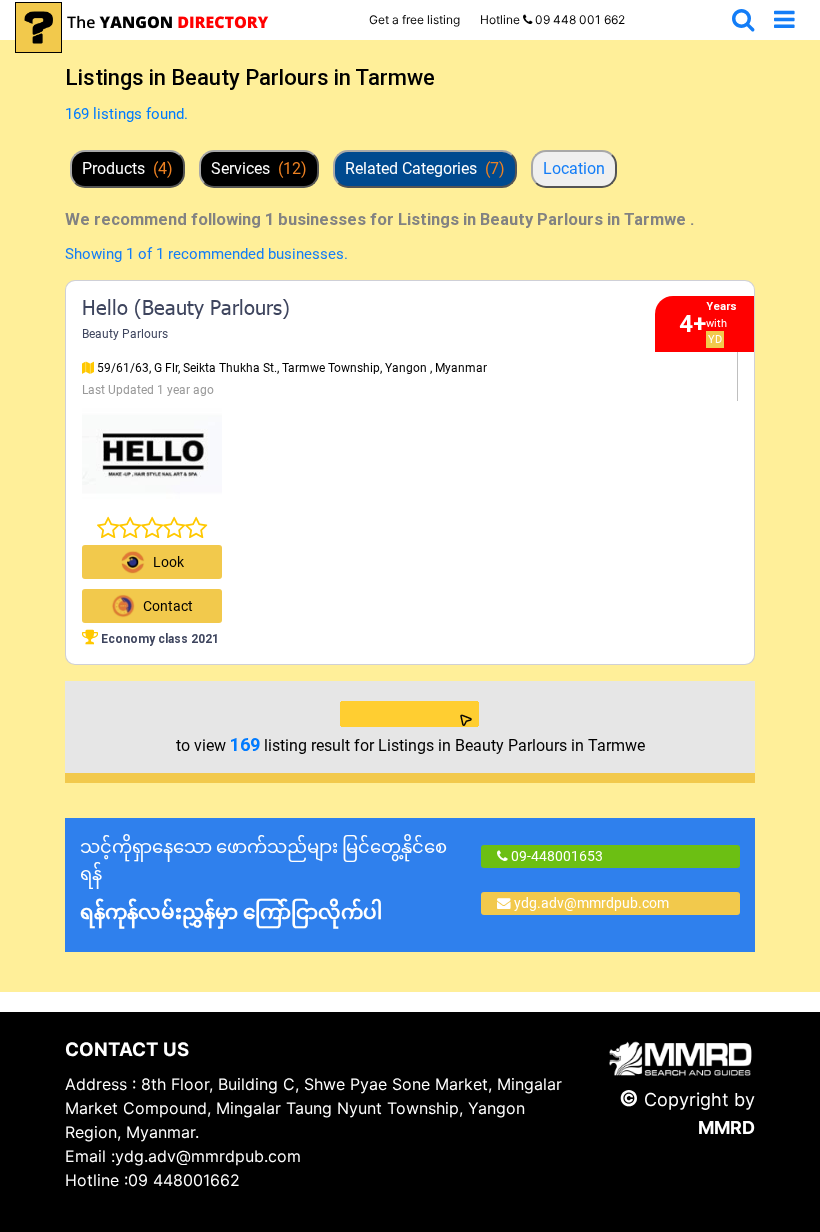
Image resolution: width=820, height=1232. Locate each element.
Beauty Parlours (125, 334)
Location (574, 168)
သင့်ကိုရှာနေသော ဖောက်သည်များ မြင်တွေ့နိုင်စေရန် (263, 880)
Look (168, 562)
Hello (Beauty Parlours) (186, 310)
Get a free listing (414, 19)
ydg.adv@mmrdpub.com (591, 903)
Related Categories (425, 168)
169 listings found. (126, 114)
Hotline (552, 19)
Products (127, 168)
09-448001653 (555, 856)
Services (259, 168)
